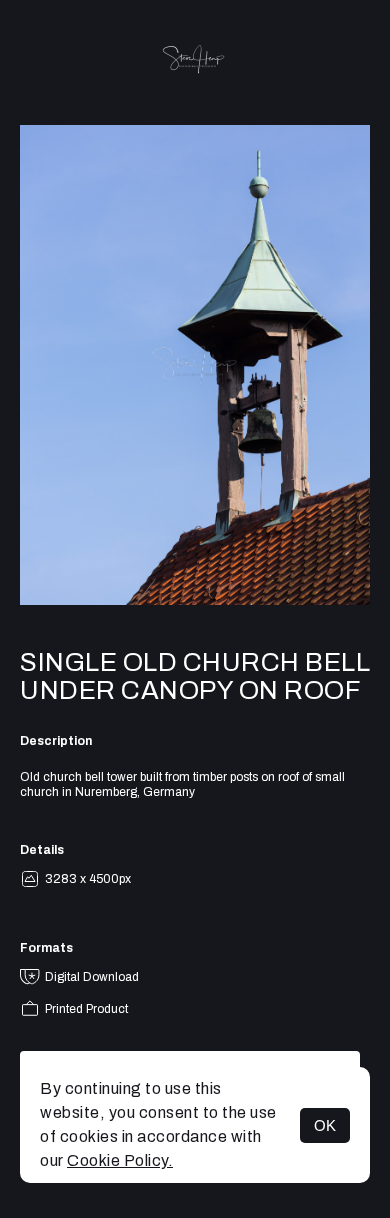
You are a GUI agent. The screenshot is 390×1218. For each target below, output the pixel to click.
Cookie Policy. (120, 1160)
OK (325, 1125)
